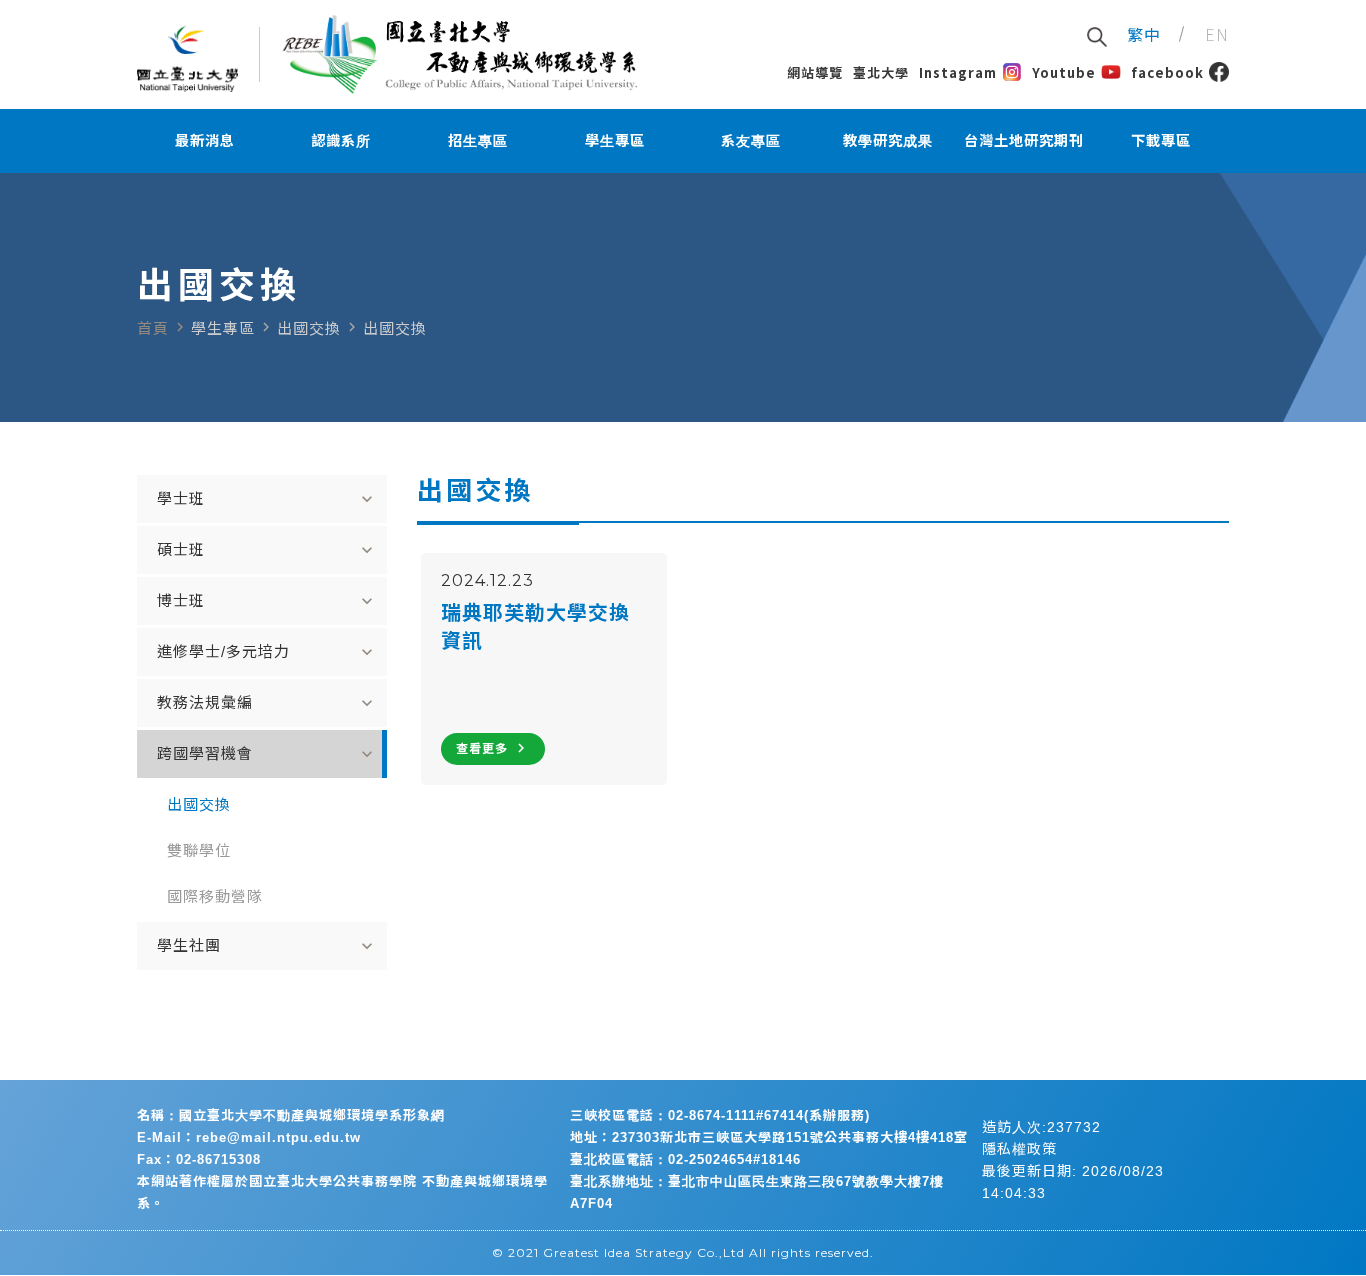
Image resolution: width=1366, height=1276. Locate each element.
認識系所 (341, 141)
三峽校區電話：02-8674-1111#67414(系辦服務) (720, 1115)
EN (1217, 34)
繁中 (1144, 34)
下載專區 (1161, 141)
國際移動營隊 (215, 896)
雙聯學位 (199, 850)
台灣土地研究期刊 (1024, 141)
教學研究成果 (888, 141)
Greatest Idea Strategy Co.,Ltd (644, 1252)
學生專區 (615, 141)
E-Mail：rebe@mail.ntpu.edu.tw (249, 1137)
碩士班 (267, 550)
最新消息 (205, 141)
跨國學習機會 (267, 754)
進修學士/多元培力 (267, 652)
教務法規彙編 (267, 703)
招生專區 (478, 141)
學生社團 (267, 946)
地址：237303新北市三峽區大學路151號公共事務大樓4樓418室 (769, 1137)
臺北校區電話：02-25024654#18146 (685, 1159)
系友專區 (751, 141)
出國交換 (199, 804)
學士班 (267, 499)
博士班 (267, 601)
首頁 (153, 328)
